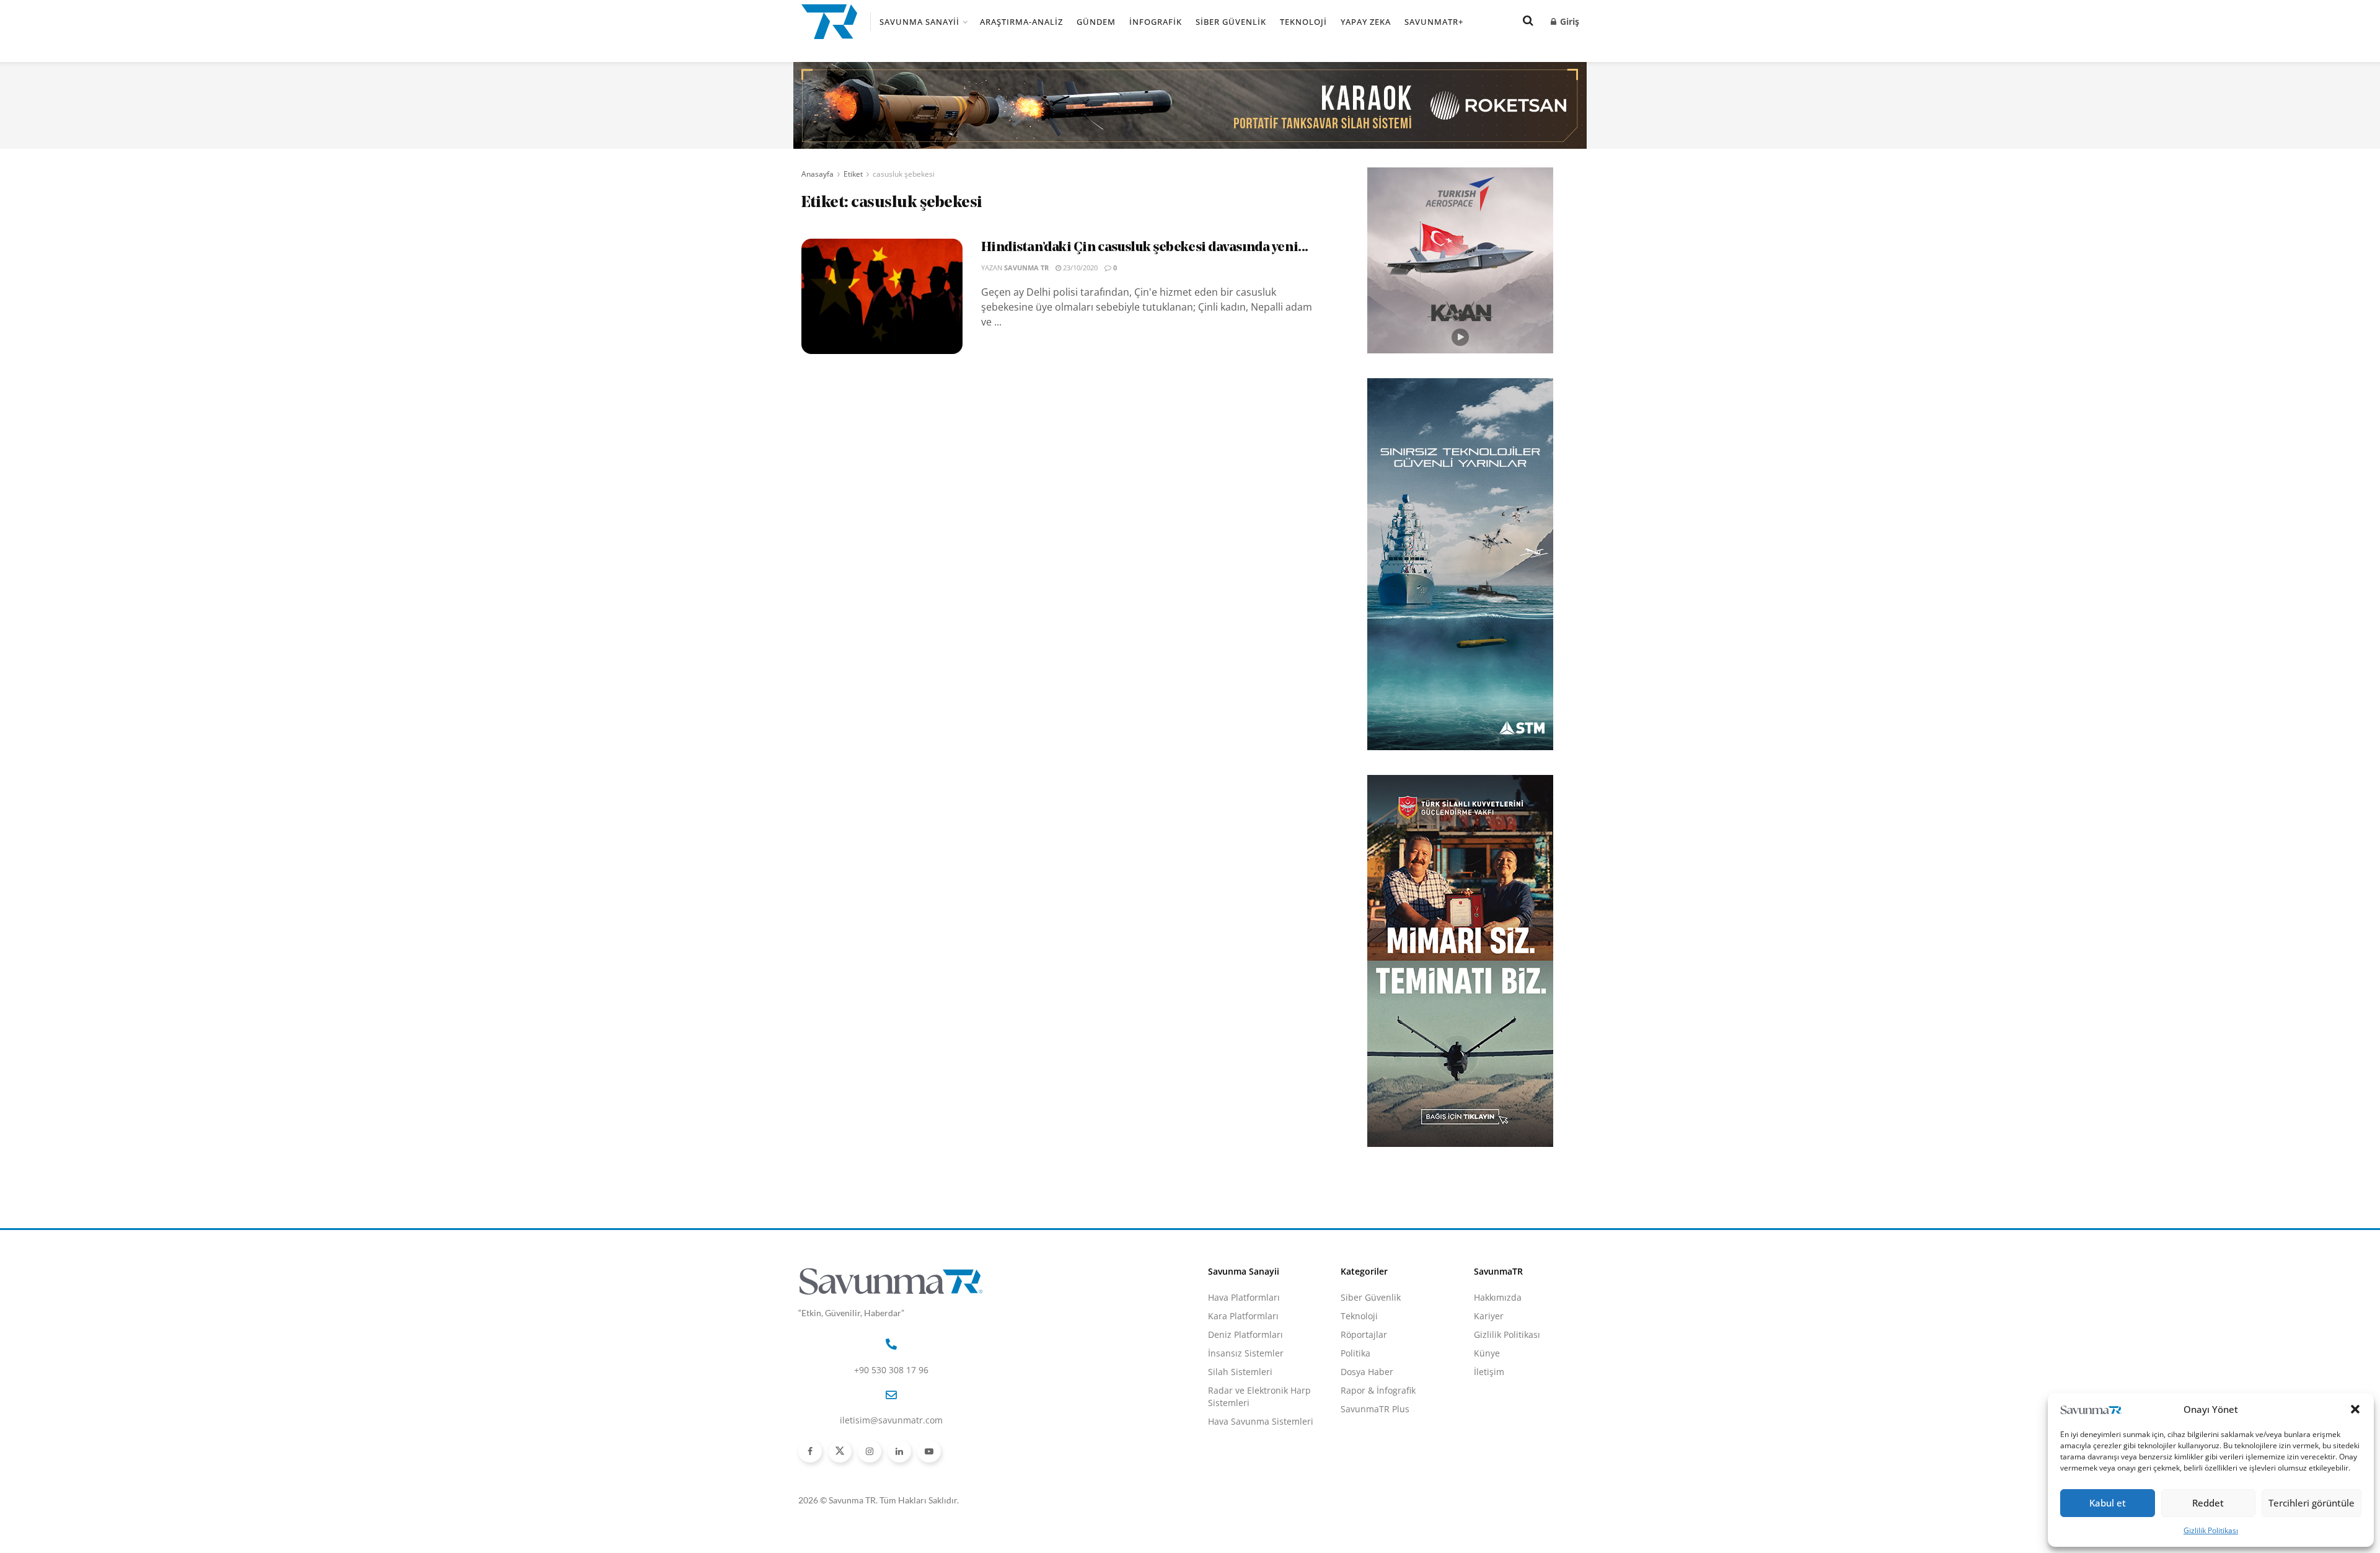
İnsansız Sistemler (1246, 1353)
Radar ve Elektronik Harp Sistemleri (1259, 1396)
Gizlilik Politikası (2211, 1530)
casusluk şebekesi (904, 174)
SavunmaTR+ (1434, 22)
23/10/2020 (1079, 268)
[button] (2355, 1409)
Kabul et (2108, 1503)
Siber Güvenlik (1231, 22)
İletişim (1489, 1372)
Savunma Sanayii (919, 22)
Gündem (1096, 22)
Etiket (853, 174)
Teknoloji (1303, 22)
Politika (1355, 1353)
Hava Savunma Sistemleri (1261, 1421)
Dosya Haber (1367, 1372)
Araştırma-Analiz (1021, 22)
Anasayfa (818, 174)
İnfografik (1156, 22)
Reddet (2208, 1503)
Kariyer (1489, 1316)
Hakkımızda (1498, 1297)
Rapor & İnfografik (1378, 1390)
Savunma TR (1026, 268)
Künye (1487, 1353)
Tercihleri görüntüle (2312, 1503)
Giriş (1568, 21)
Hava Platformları (1244, 1297)
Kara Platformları (1243, 1316)
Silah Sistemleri (1240, 1372)
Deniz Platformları (1245, 1334)
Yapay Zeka (1366, 22)
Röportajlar (1364, 1334)
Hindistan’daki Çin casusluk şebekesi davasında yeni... (1145, 248)
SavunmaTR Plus (1375, 1409)
